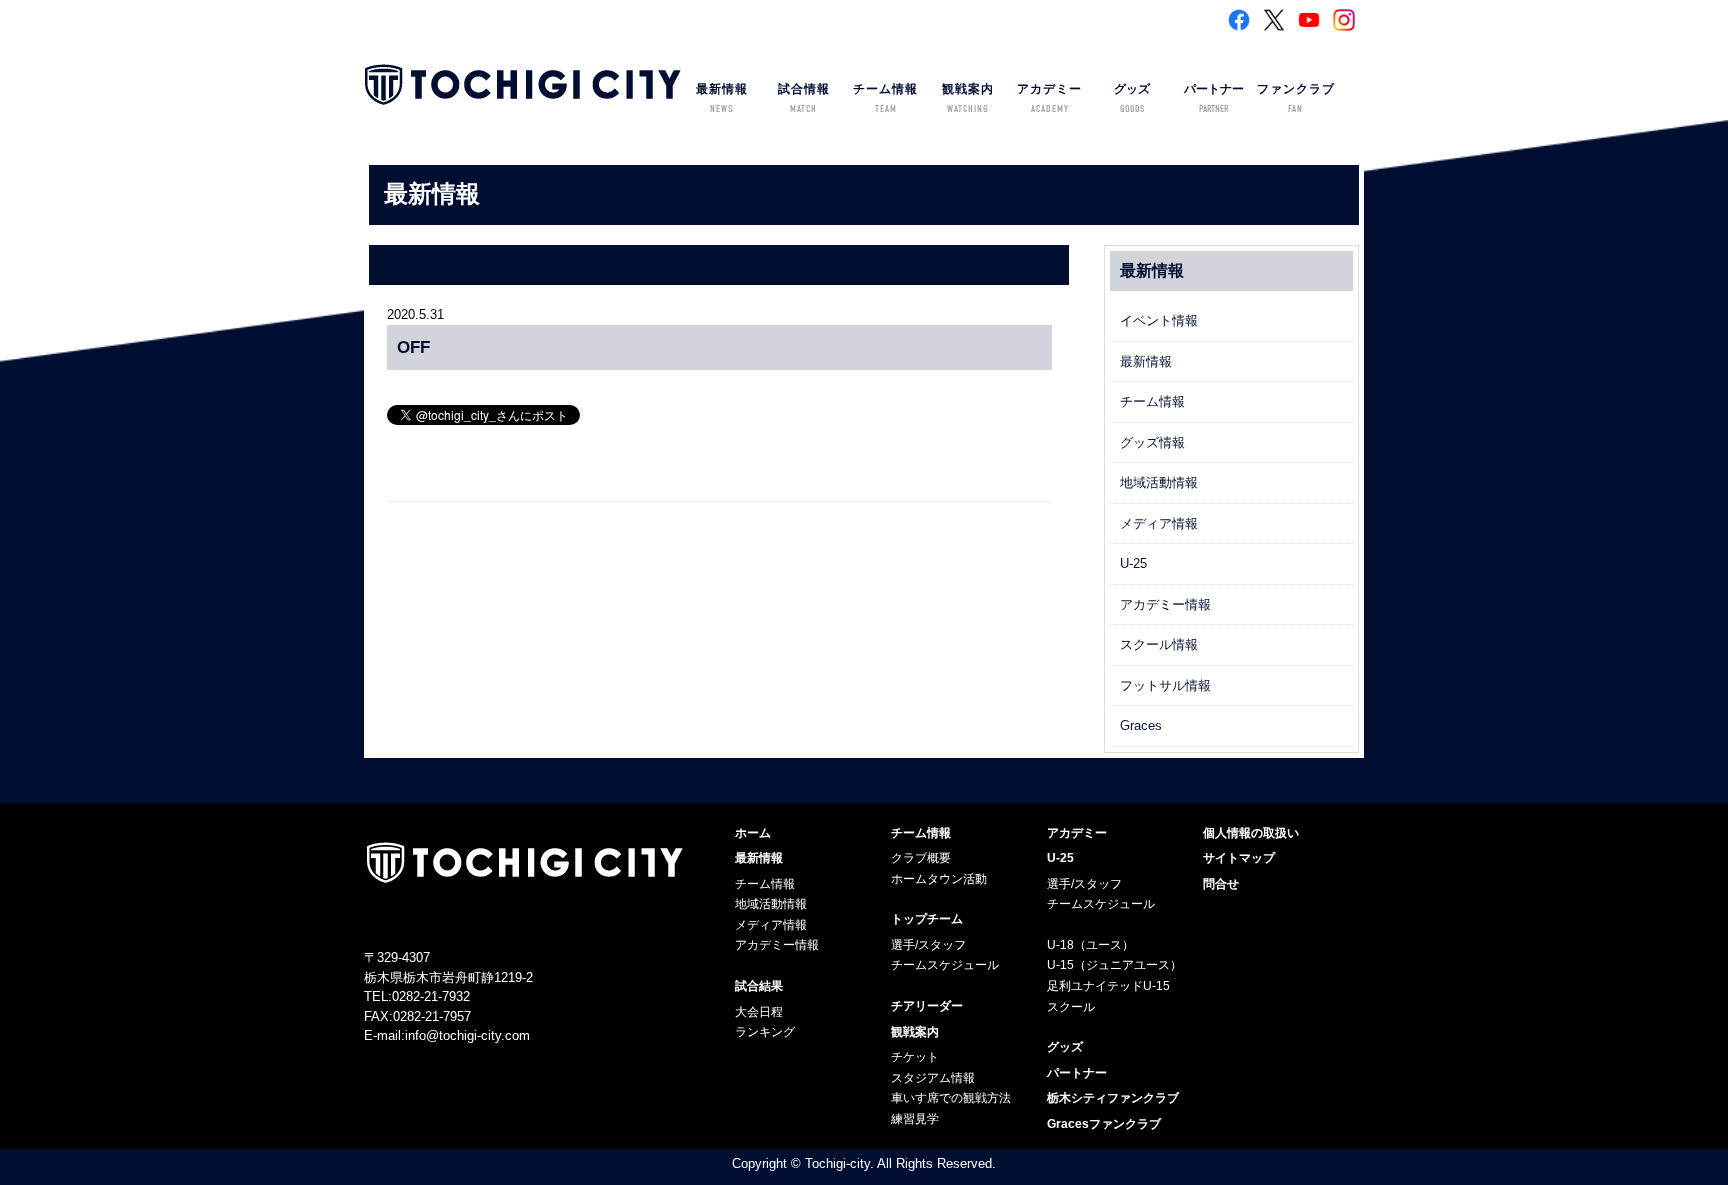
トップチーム (927, 919)
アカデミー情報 (1165, 604)
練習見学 (915, 1119)
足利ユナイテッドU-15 (1108, 986)
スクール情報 (1159, 644)
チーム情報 (885, 98)
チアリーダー (927, 1006)
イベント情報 (1159, 320)
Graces (1141, 725)
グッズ (1132, 98)
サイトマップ (1239, 858)
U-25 (1133, 563)
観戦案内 (968, 98)
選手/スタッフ (928, 945)
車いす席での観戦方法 (951, 1098)
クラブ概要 (921, 858)
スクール (1071, 1007)
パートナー (1214, 98)
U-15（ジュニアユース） (1114, 965)
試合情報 (804, 98)
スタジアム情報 (933, 1078)
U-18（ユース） (1090, 945)
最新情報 (722, 98)
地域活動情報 (1159, 482)
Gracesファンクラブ (1104, 1124)
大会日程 (759, 1012)
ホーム (753, 833)
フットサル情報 (1165, 685)
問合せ (1221, 884)
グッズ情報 (1152, 442)
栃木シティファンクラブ (1113, 1098)
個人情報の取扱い (1251, 833)
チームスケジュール (945, 965)
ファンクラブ (1296, 98)
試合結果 (759, 986)
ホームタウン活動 (939, 879)
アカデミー (1049, 98)
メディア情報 (1159, 523)
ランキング (765, 1032)
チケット (915, 1057)
